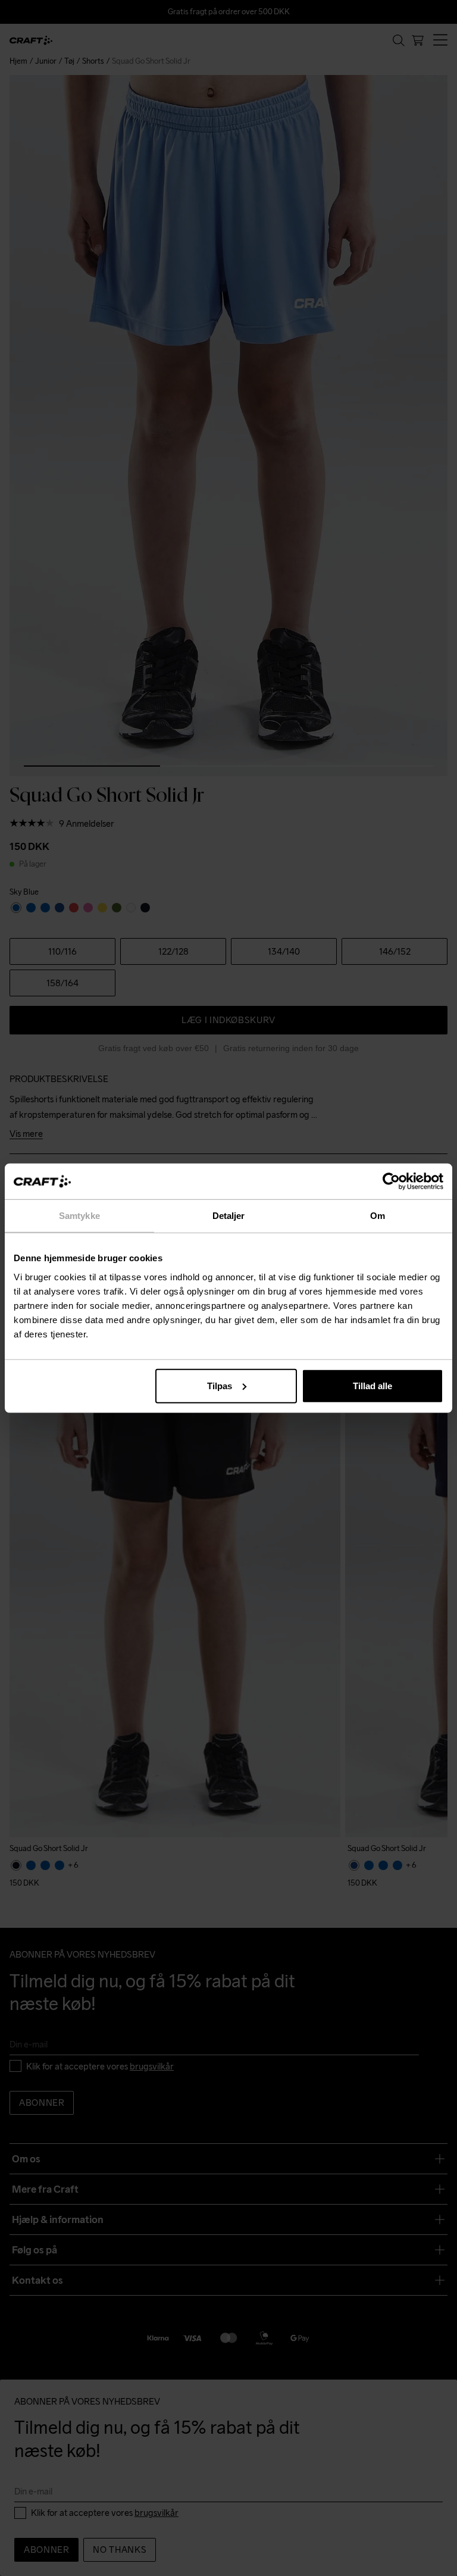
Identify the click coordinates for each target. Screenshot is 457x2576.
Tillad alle (373, 1385)
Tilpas (220, 1385)
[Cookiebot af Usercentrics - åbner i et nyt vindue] (391, 1181)
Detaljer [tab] (229, 1216)
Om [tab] (378, 1216)
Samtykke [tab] (79, 1216)
